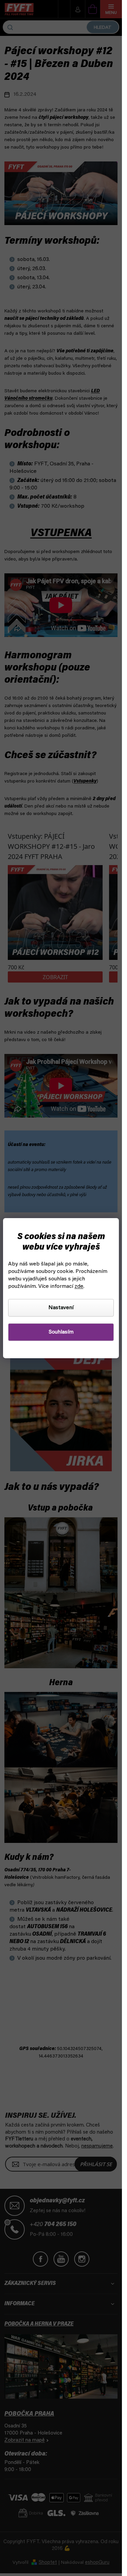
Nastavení (61, 1308)
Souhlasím (61, 1332)
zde (79, 1286)
